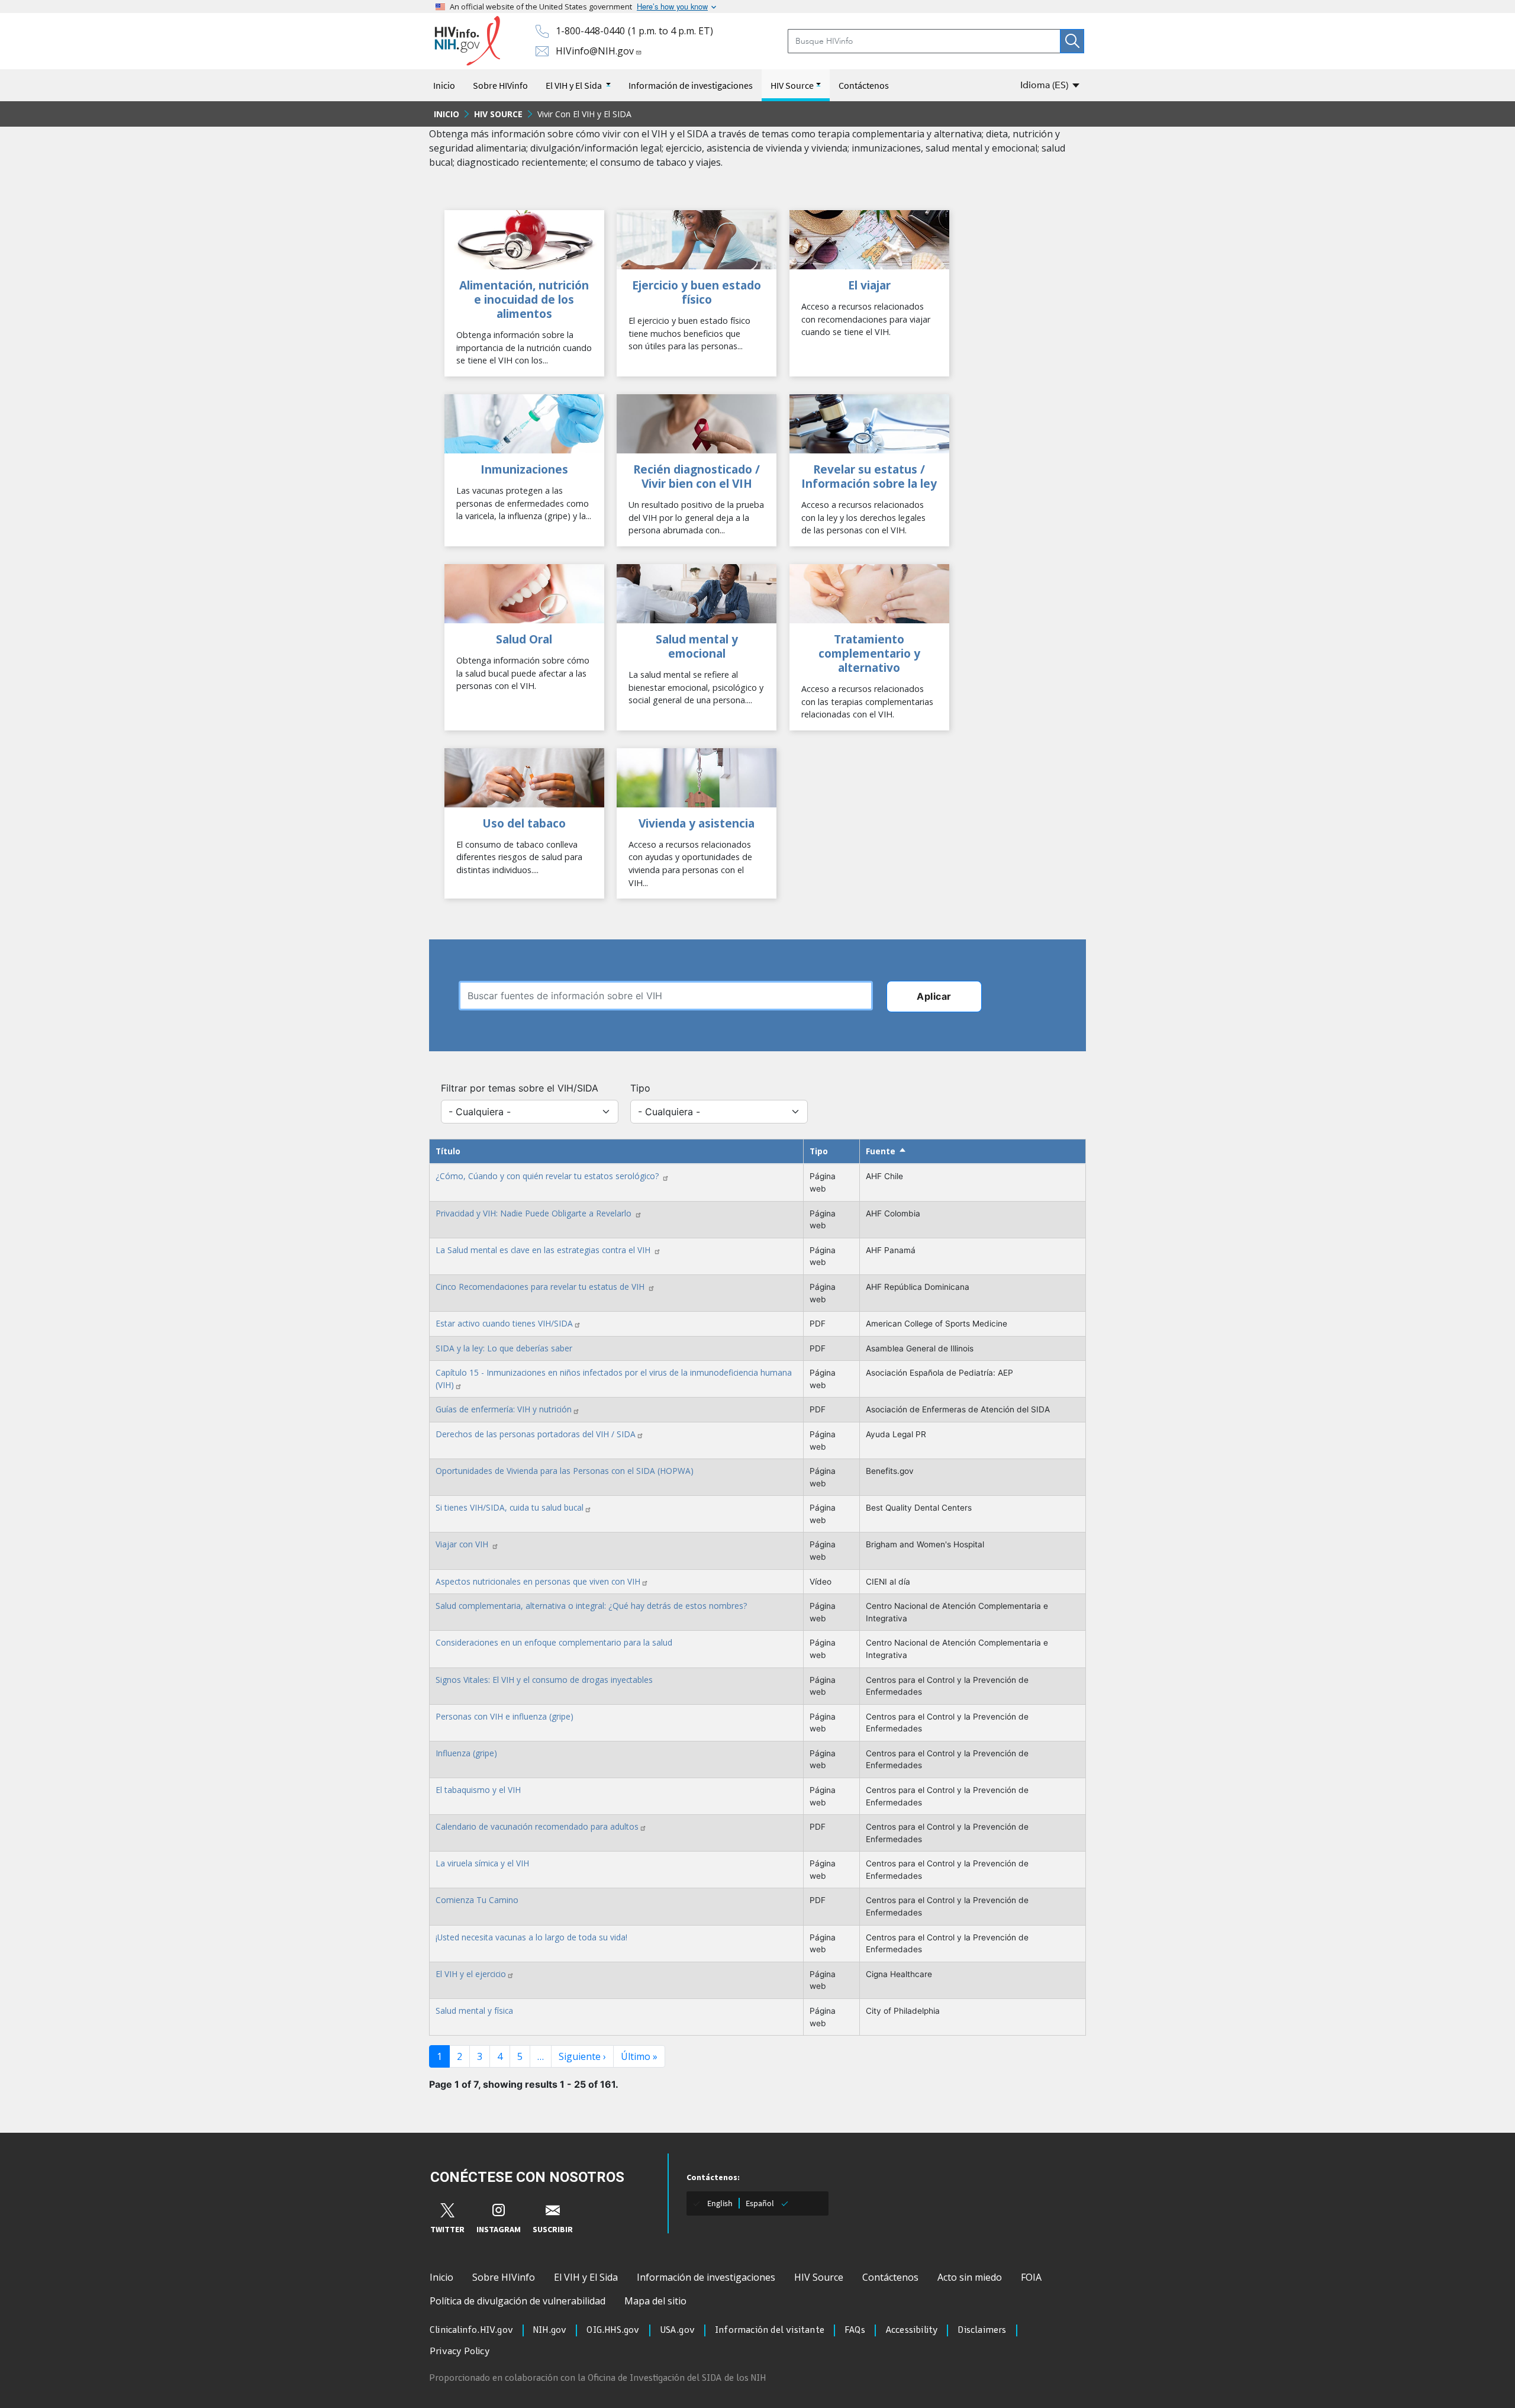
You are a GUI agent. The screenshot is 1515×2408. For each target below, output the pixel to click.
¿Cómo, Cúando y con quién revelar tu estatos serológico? (548, 1176)
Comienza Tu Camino (477, 1900)
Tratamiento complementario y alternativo (869, 653)
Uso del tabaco (524, 823)
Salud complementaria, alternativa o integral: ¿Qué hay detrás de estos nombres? (591, 1606)
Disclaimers (982, 2330)
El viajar (869, 285)
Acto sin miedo (970, 2277)
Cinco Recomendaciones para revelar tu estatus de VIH (541, 1287)
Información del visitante (770, 2330)
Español (760, 2203)
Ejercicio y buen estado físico (697, 292)
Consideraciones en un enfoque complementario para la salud (554, 1642)
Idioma (1044, 85)
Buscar (1072, 41)
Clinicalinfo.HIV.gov (471, 2330)
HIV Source (792, 85)
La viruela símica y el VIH (482, 1863)
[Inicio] (467, 41)
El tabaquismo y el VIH (478, 1790)
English (720, 2203)
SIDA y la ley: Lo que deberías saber (504, 1348)
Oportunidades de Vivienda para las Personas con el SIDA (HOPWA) (565, 1471)
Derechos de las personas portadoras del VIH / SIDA (536, 1434)
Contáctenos (864, 85)
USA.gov (677, 2330)
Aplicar (934, 996)
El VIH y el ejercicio (471, 1974)
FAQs (855, 2330)
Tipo (640, 1088)
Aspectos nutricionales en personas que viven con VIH (538, 1581)
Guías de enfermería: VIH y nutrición (504, 1409)
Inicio (444, 85)
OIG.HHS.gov (613, 2330)
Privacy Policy (460, 2352)
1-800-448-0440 (590, 31)
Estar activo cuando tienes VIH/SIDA (504, 1323)
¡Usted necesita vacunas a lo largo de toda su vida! (531, 1937)
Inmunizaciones (524, 469)
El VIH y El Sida (575, 85)
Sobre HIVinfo (500, 85)
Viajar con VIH (463, 1544)
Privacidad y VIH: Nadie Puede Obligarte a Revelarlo (535, 1213)
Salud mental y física (474, 2011)
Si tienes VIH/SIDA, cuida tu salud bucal (510, 1507)
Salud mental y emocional (697, 646)
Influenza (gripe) (466, 1753)
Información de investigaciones (691, 85)
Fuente (886, 1151)
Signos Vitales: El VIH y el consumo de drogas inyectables (544, 1680)
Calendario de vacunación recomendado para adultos (537, 1826)
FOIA (1031, 2277)
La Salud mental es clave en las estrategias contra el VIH (544, 1250)
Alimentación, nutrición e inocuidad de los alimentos (524, 299)
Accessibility (912, 2330)
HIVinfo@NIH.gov (595, 51)
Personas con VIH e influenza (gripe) (505, 1716)
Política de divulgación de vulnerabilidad (518, 2301)
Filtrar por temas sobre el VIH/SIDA (520, 1088)
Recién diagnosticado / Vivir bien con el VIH (697, 476)
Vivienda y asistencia (697, 823)
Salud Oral (524, 639)
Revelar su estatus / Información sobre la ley (869, 476)
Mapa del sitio (655, 2301)
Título (448, 1151)
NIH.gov (550, 2330)
